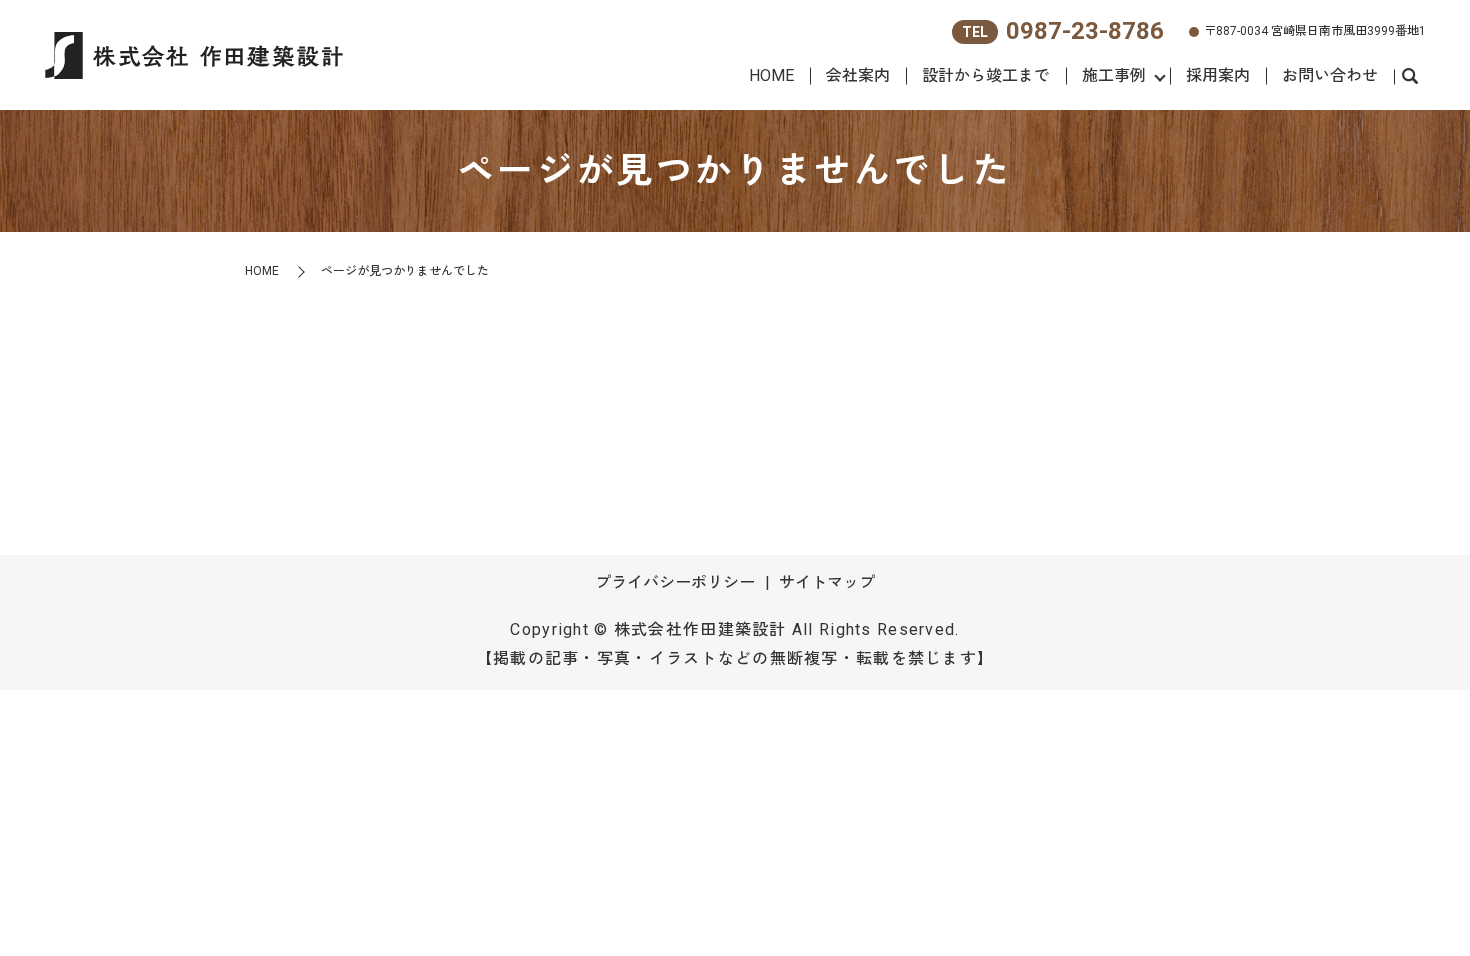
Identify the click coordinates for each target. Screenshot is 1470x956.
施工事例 (1114, 75)
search (1410, 77)
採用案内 (1218, 75)
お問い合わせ (1330, 75)
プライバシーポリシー (675, 582)
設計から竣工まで (986, 75)
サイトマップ (827, 582)
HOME (771, 75)
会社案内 (858, 75)
